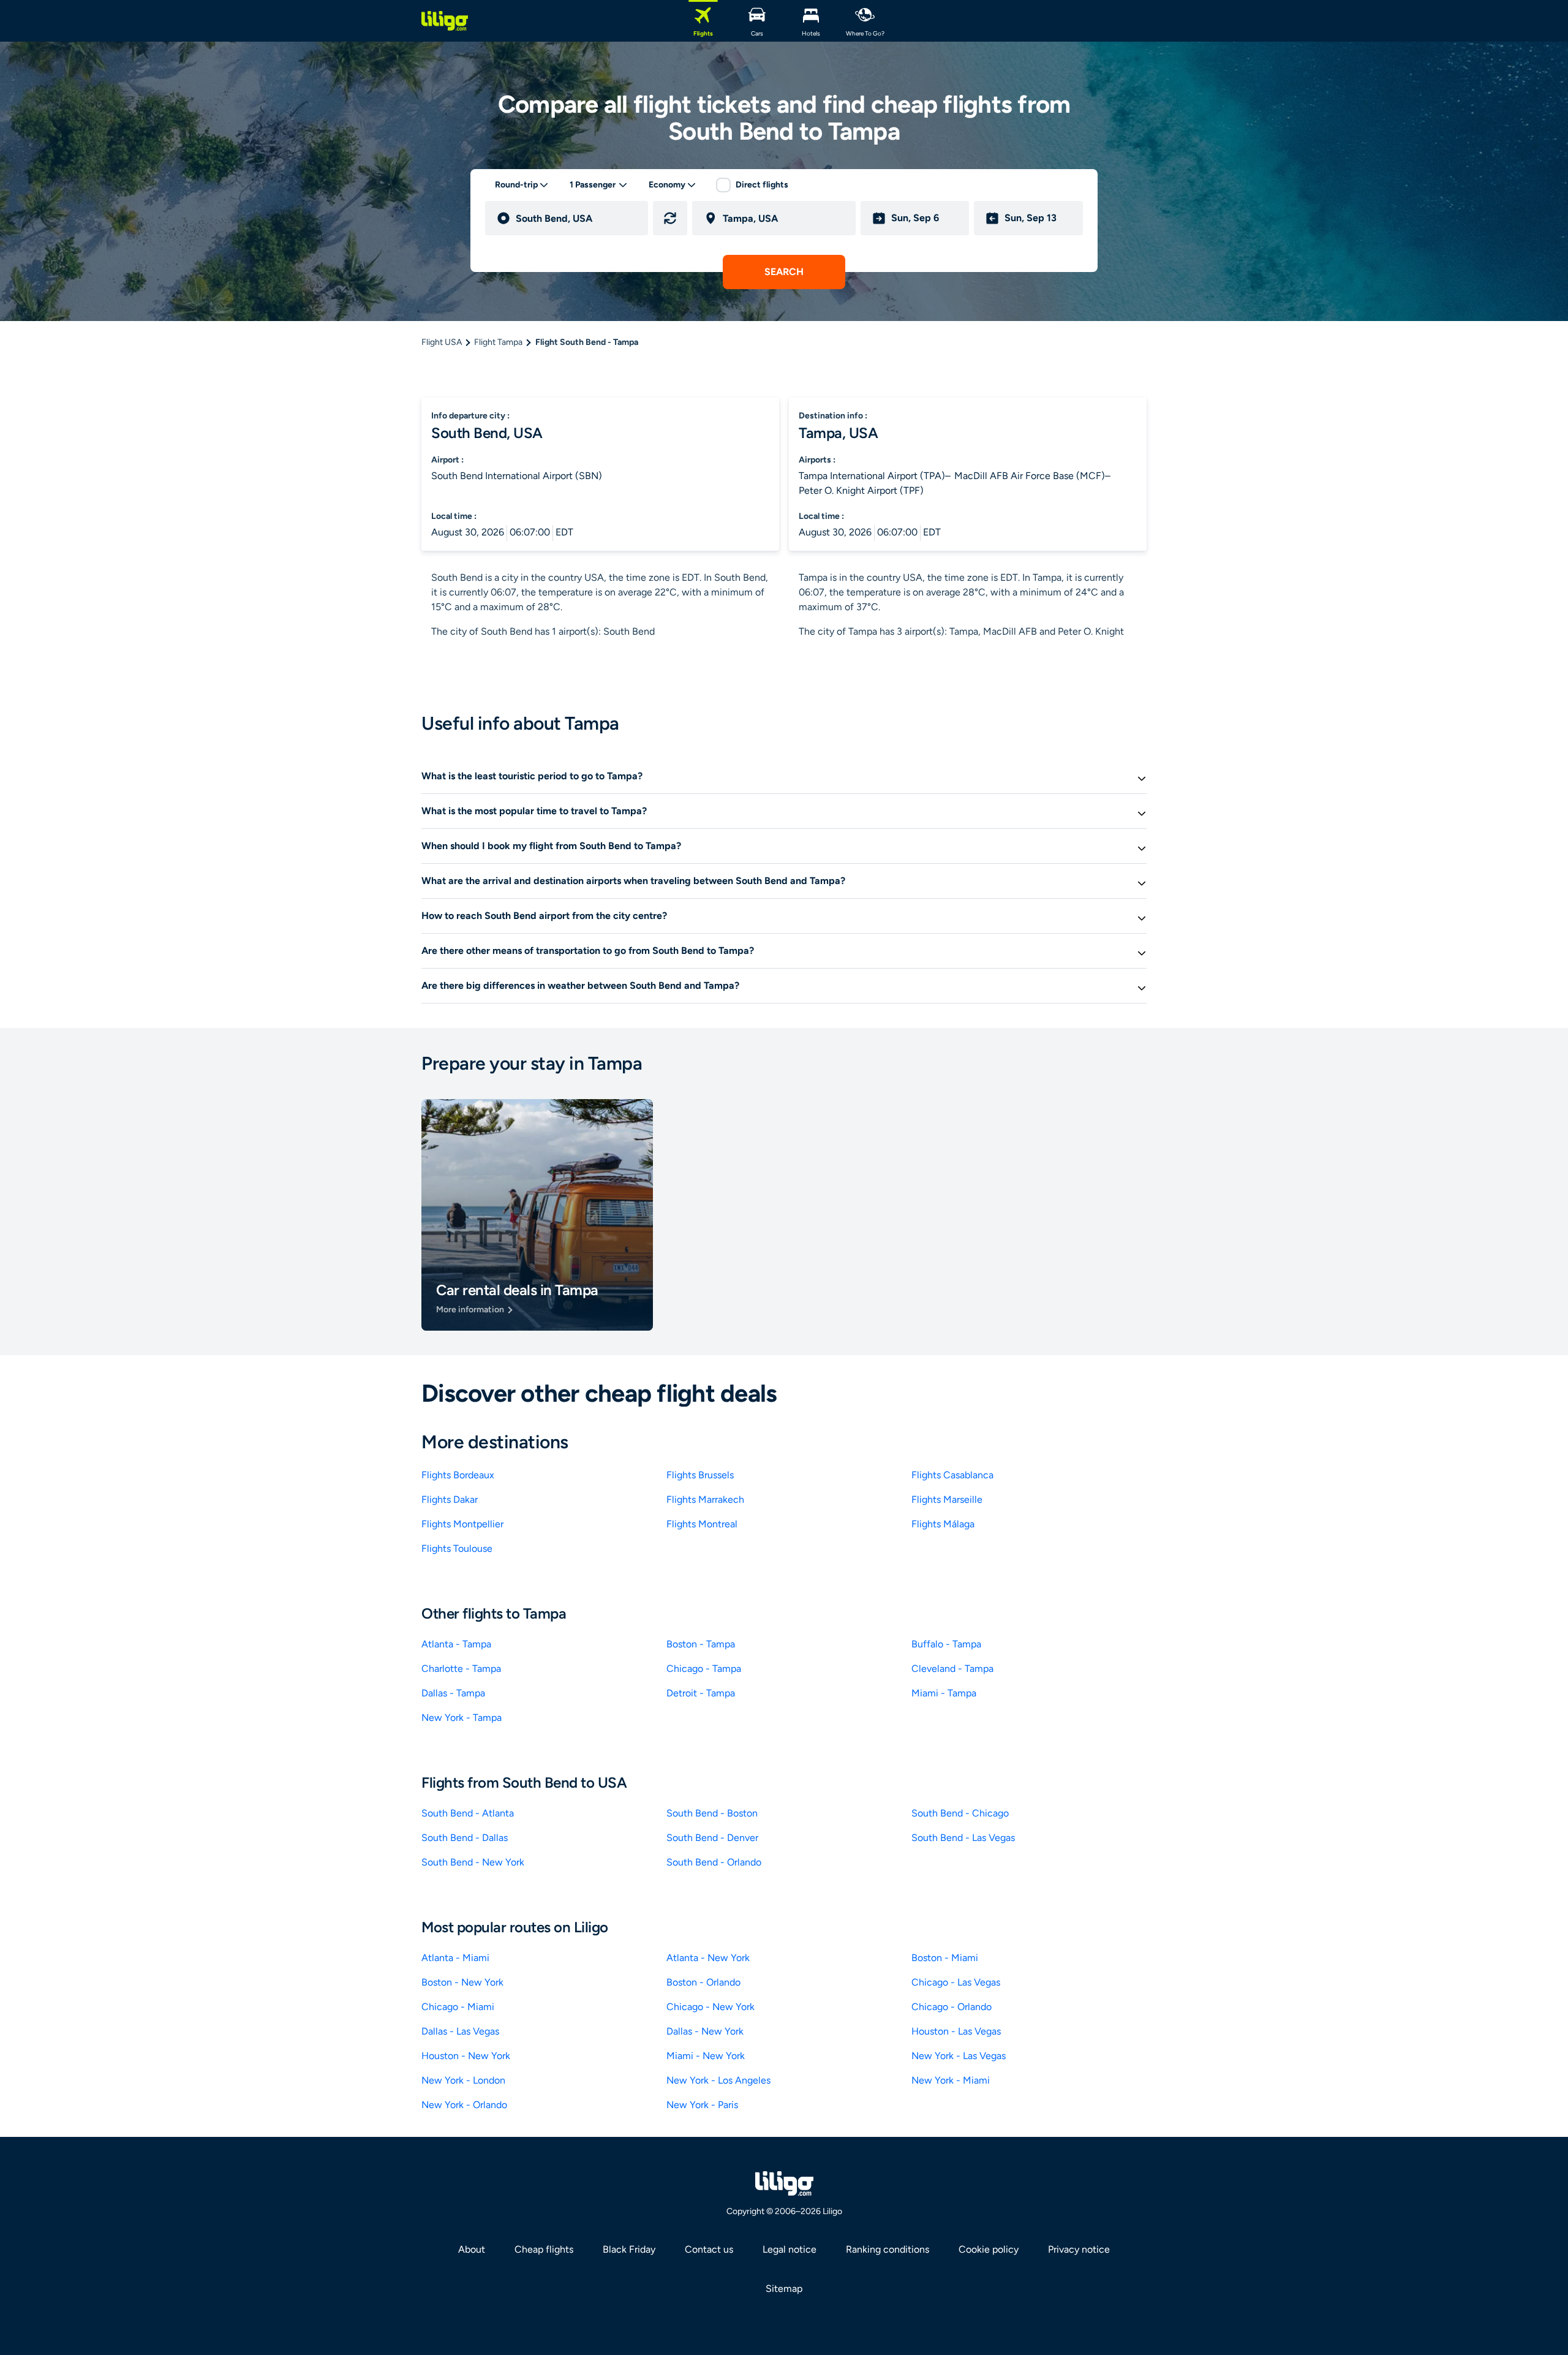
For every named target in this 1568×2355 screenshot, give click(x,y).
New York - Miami (951, 2080)
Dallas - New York (705, 2031)
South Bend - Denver (712, 1838)
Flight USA (442, 342)
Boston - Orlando (703, 1982)
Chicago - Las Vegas (956, 1982)
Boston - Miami (945, 1958)
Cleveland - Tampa (952, 1669)
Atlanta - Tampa (456, 1644)
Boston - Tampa (701, 1644)
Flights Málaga (943, 1524)
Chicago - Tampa (704, 1669)
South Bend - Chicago (960, 1813)
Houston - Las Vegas (956, 2031)
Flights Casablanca (952, 1475)
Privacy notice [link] (1079, 2249)
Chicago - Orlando (952, 2007)
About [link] (472, 2249)
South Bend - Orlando (714, 1862)
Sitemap (784, 2289)
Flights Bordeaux (458, 1475)
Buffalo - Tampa (946, 1644)
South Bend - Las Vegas (963, 1838)
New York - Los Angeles (718, 2080)
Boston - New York (462, 1982)
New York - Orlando (464, 2105)
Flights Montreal (702, 1524)
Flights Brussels (700, 1475)
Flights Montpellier (462, 1524)
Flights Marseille (947, 1499)
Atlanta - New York (708, 1958)
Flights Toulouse (457, 1548)
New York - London (463, 2080)
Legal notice (790, 2249)
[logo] (445, 21)
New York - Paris (702, 2105)
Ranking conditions (888, 2249)
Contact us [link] (709, 2249)
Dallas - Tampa (453, 1693)
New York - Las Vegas (959, 2056)
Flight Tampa (498, 342)
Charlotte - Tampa (461, 1669)
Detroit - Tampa (701, 1693)
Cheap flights (544, 2249)
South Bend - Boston (712, 1813)
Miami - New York (706, 2056)
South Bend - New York (473, 1862)
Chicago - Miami (458, 2007)
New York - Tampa (462, 1718)
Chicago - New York (710, 2007)
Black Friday (629, 2249)
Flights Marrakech (705, 1499)
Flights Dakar (450, 1499)
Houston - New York (466, 2056)
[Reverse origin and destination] (670, 218)
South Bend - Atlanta (468, 1813)
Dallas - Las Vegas (460, 2031)
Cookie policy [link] (989, 2249)
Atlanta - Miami (455, 1958)
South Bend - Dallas (465, 1838)
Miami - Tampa (944, 1693)
